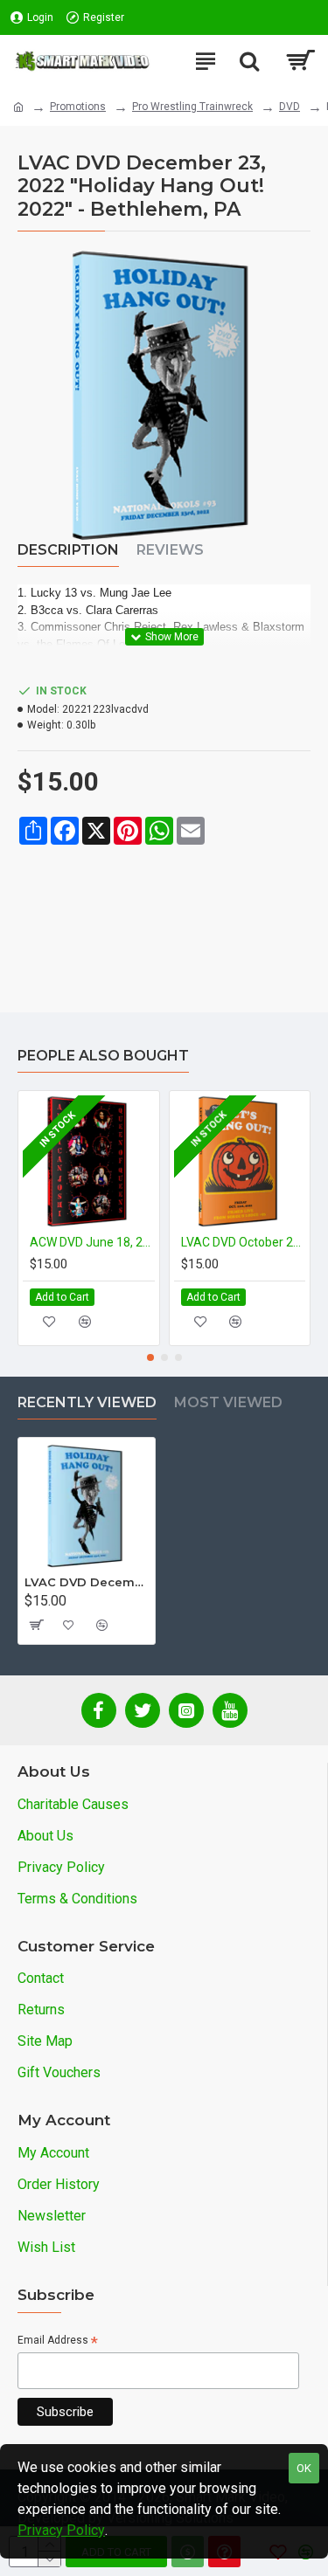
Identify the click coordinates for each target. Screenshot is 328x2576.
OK (304, 2468)
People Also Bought (103, 1056)
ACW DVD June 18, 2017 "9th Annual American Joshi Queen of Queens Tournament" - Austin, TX (92, 1242)
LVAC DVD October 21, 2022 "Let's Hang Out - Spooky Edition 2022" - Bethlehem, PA (244, 1242)
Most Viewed (228, 1402)
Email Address (58, 2341)
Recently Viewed (87, 1402)
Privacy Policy (61, 2530)
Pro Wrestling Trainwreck (192, 107)
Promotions (78, 107)
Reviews (170, 550)
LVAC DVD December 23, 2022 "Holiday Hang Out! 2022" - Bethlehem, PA (87, 1582)
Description (68, 550)
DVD (290, 107)
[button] (150, 1357)
